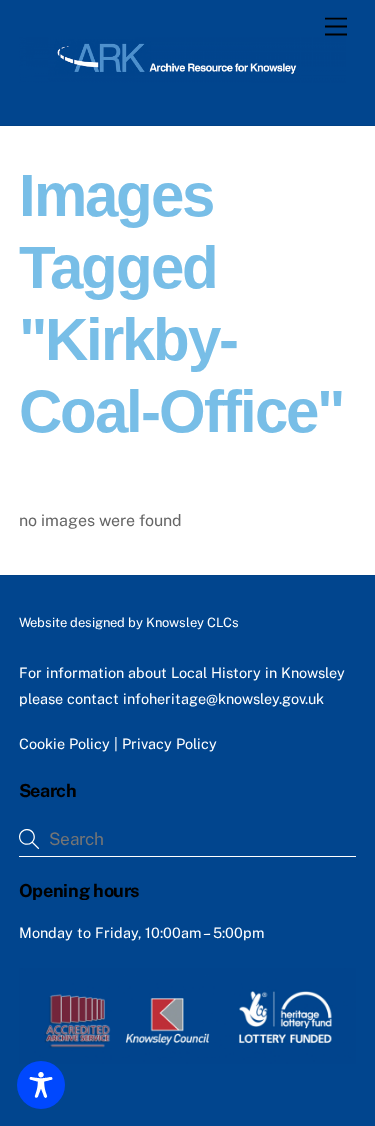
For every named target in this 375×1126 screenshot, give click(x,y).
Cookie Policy (64, 743)
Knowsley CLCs (192, 622)
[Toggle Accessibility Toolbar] (41, 1085)
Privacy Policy (169, 743)
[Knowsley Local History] (182, 74)
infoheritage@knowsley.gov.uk (223, 698)
